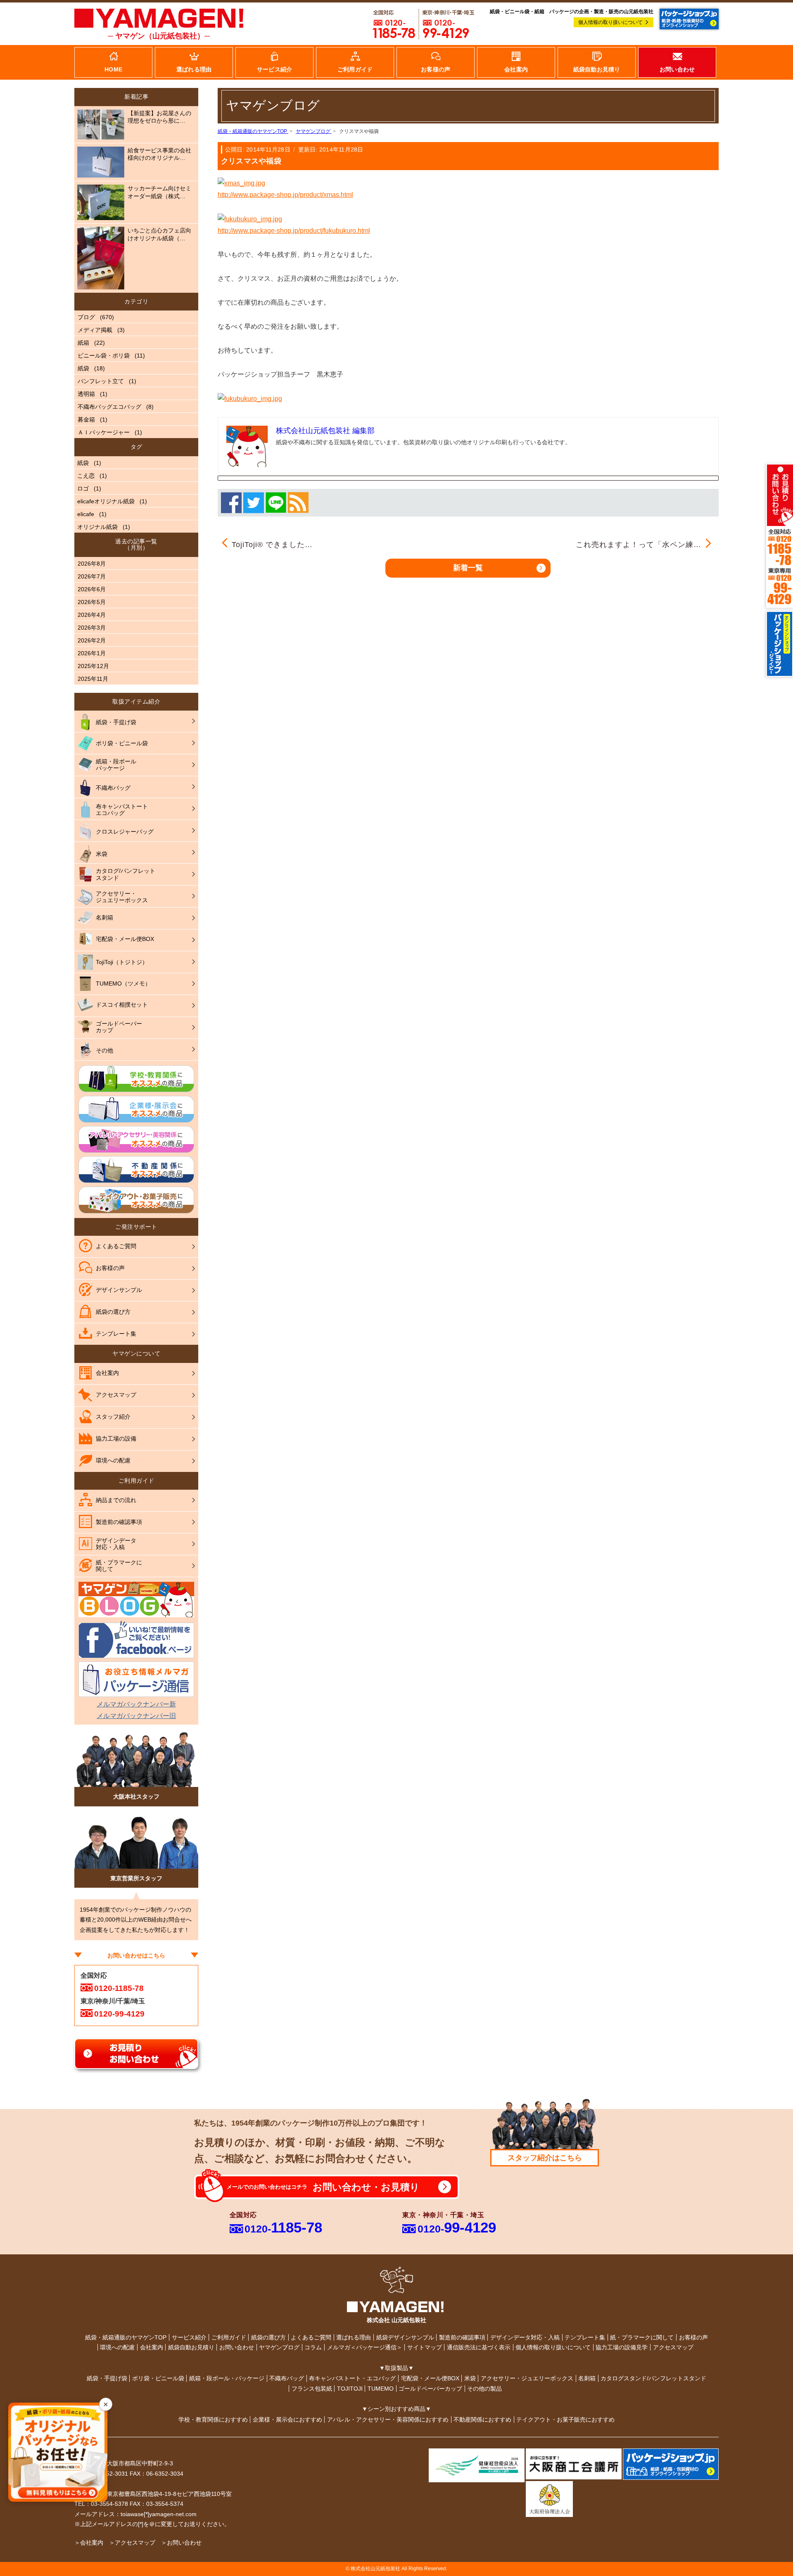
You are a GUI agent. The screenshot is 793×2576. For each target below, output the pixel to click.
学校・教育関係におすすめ (213, 2420)
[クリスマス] (241, 183)
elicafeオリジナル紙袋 (106, 501)
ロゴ (83, 488)
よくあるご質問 (311, 2337)
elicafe (86, 514)
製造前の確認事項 (462, 2337)
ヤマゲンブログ (279, 2347)
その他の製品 (484, 2389)
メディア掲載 (95, 330)
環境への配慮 (117, 2347)
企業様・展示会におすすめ (287, 2420)
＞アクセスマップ (132, 2543)
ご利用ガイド (229, 2337)
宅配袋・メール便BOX (430, 2378)
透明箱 (86, 394)
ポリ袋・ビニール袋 (158, 2378)
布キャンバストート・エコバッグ (352, 2378)
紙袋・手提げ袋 (107, 2378)
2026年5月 (92, 602)
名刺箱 (587, 2378)
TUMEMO (381, 2389)
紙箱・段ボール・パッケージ (227, 2378)
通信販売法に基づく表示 (479, 2347)
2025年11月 (93, 679)
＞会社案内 (89, 2543)
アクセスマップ (673, 2347)
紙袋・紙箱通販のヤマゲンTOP (126, 2337)
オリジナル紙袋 (97, 527)
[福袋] (250, 219)
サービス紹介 (189, 2337)
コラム (313, 2347)
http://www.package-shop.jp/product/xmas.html (285, 195)
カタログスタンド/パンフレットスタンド (653, 2378)
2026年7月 (92, 576)
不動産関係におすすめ (482, 2420)
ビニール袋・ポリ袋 (104, 355)
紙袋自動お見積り (191, 2347)
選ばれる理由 (354, 2337)
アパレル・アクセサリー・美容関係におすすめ (388, 2420)
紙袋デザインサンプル (405, 2337)
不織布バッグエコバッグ (109, 407)
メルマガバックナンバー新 (136, 1704)
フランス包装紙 (312, 2389)
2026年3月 (92, 628)
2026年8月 (92, 564)
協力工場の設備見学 (622, 2347)
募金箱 (86, 419)
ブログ (86, 317)
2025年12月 (93, 666)
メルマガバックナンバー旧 (136, 1716)
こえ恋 (86, 476)
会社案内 (152, 2347)
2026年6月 (92, 589)
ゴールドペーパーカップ (430, 2389)
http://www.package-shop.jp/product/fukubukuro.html (294, 231)
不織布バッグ (287, 2378)
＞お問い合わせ (181, 2543)
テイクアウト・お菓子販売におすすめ (565, 2420)
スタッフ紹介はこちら (545, 2158)
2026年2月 (92, 640)
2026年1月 (92, 653)
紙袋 (83, 368)
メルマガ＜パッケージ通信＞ (365, 2347)
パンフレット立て (101, 381)
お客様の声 (693, 2337)
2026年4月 (92, 615)
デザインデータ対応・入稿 (525, 2337)
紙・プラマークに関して (642, 2337)
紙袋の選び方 (268, 2337)
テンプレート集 (585, 2337)
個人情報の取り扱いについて (610, 22)
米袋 (470, 2378)
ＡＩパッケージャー (104, 432)
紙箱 (83, 343)
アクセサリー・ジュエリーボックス (527, 2378)
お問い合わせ (237, 2347)
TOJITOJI (350, 2389)
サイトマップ (425, 2347)
